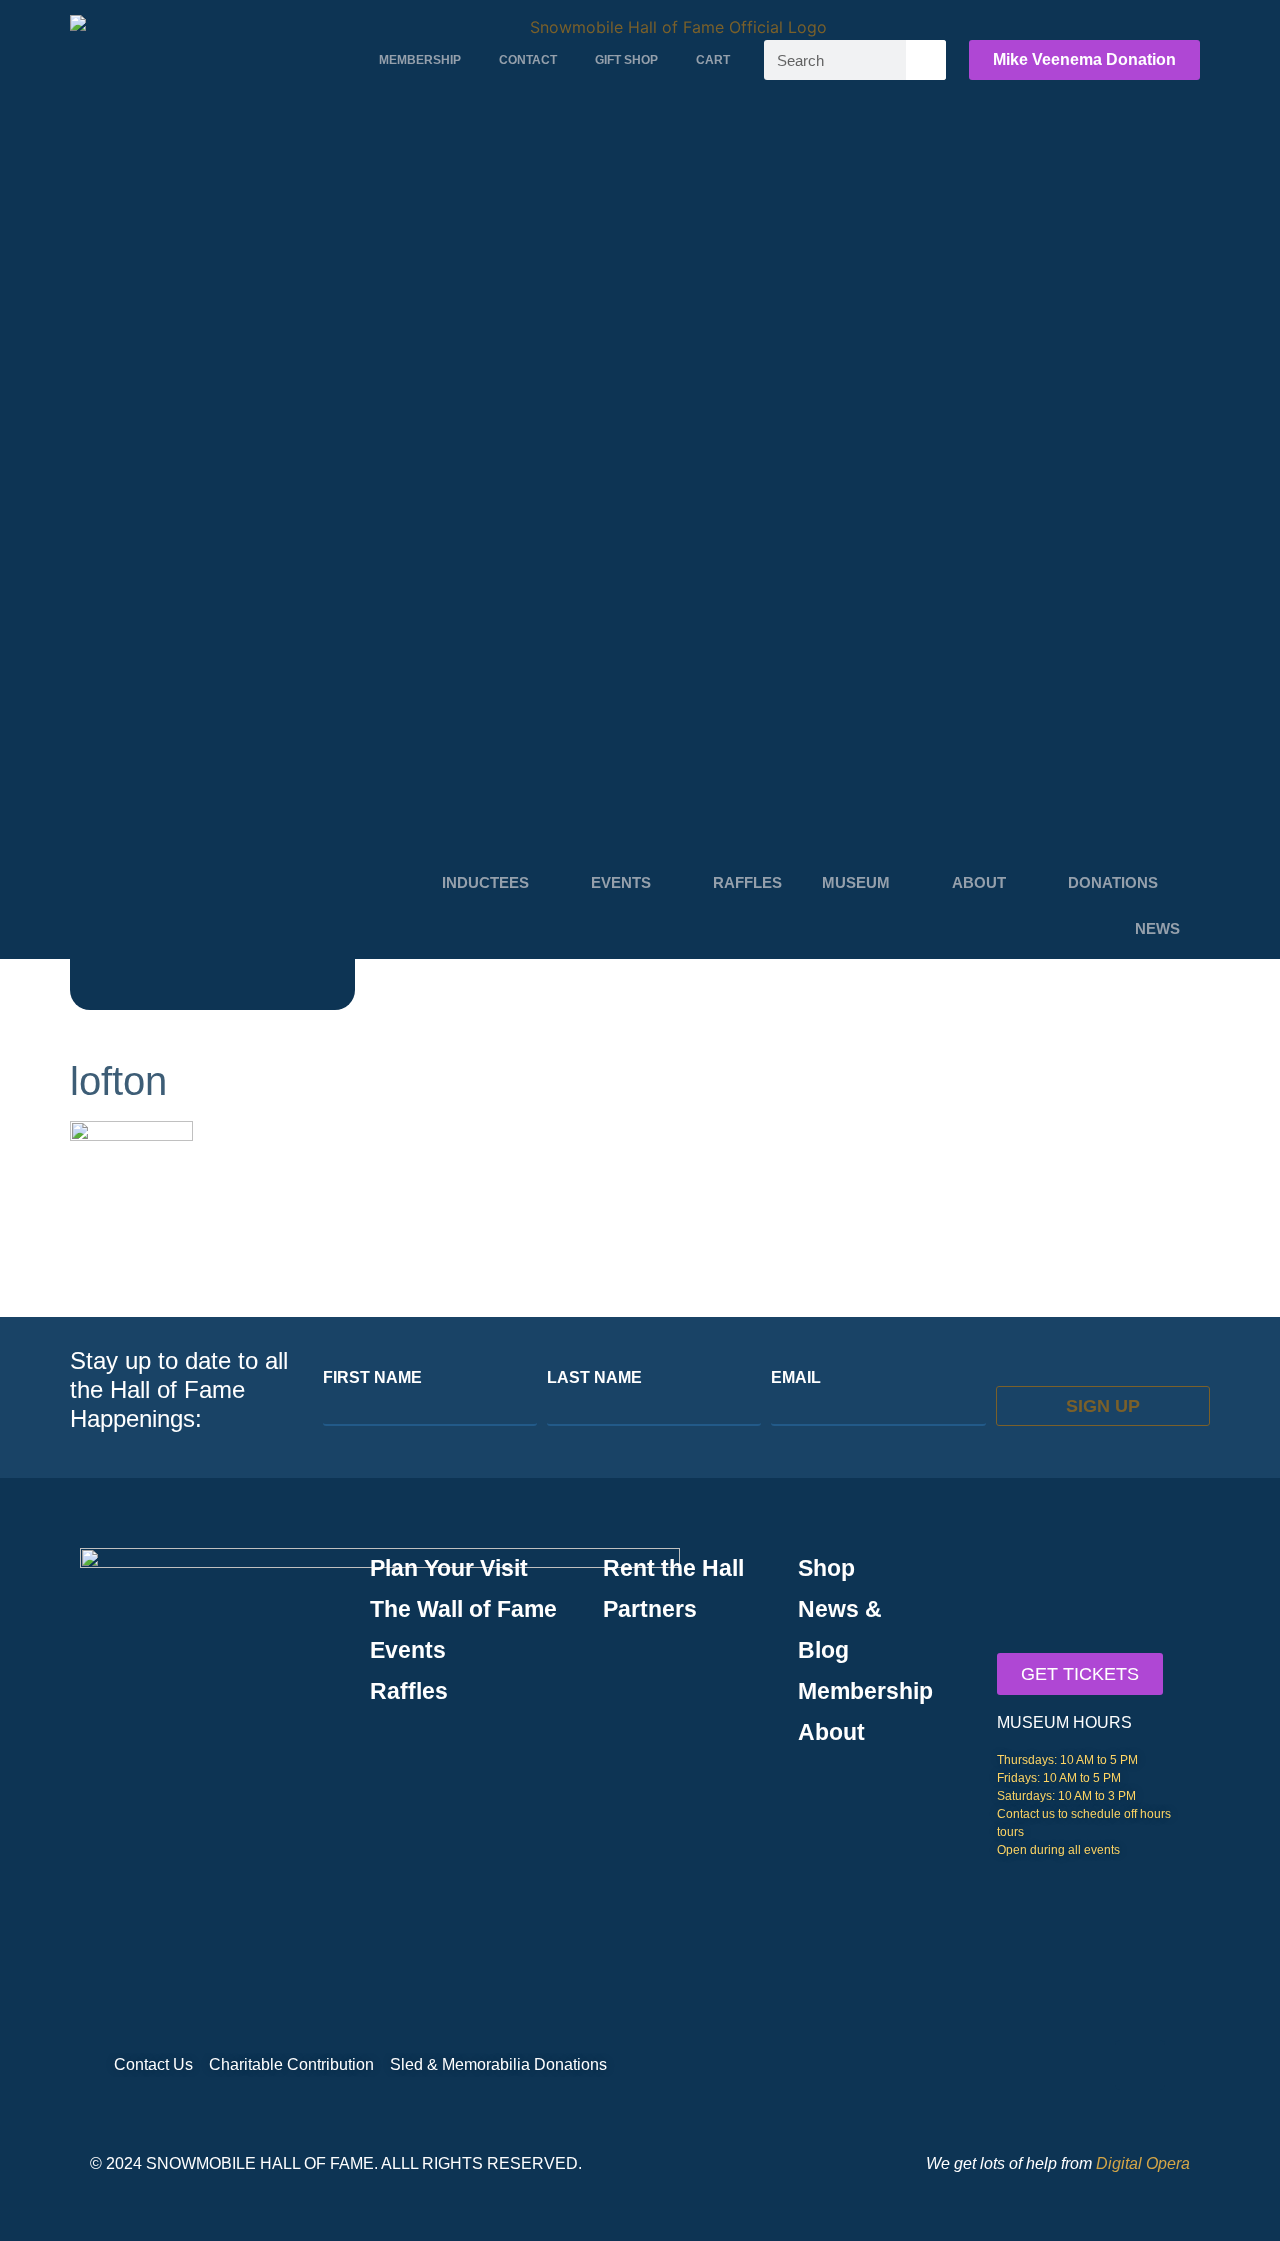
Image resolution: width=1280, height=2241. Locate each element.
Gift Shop (626, 60)
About (979, 882)
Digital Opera (1143, 2163)
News (1157, 928)
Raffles (747, 882)
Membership (420, 60)
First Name (372, 1378)
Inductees (485, 882)
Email (796, 1378)
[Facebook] (1140, 2065)
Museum (856, 882)
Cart (713, 60)
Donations (1113, 882)
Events (621, 882)
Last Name (594, 1378)
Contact (528, 60)
